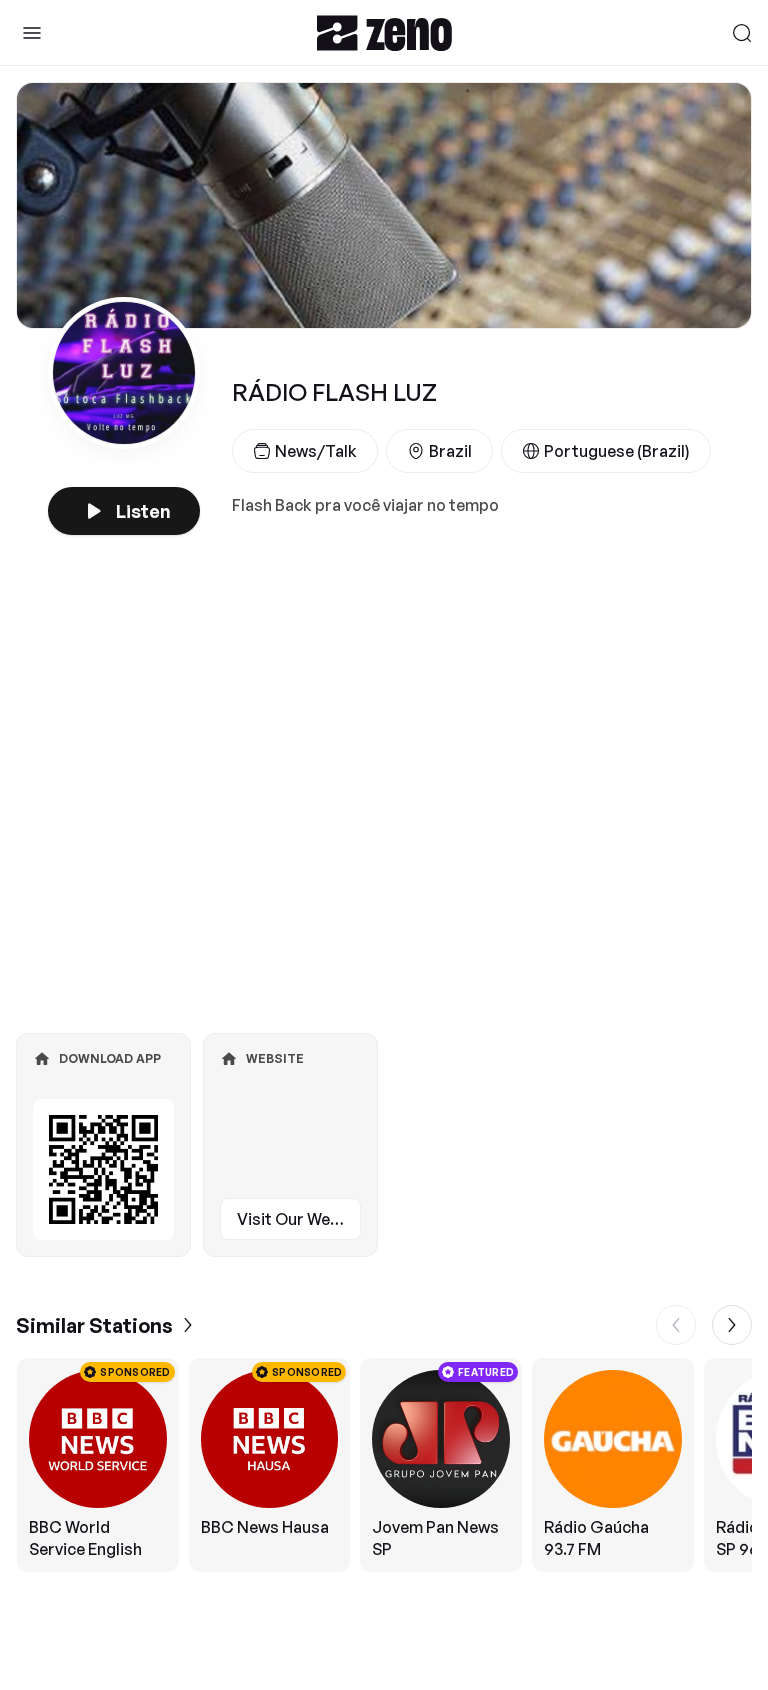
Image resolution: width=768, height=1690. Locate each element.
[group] (384, 1465)
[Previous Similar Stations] (676, 1325)
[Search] (742, 33)
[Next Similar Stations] (732, 1325)
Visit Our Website (299, 1219)
